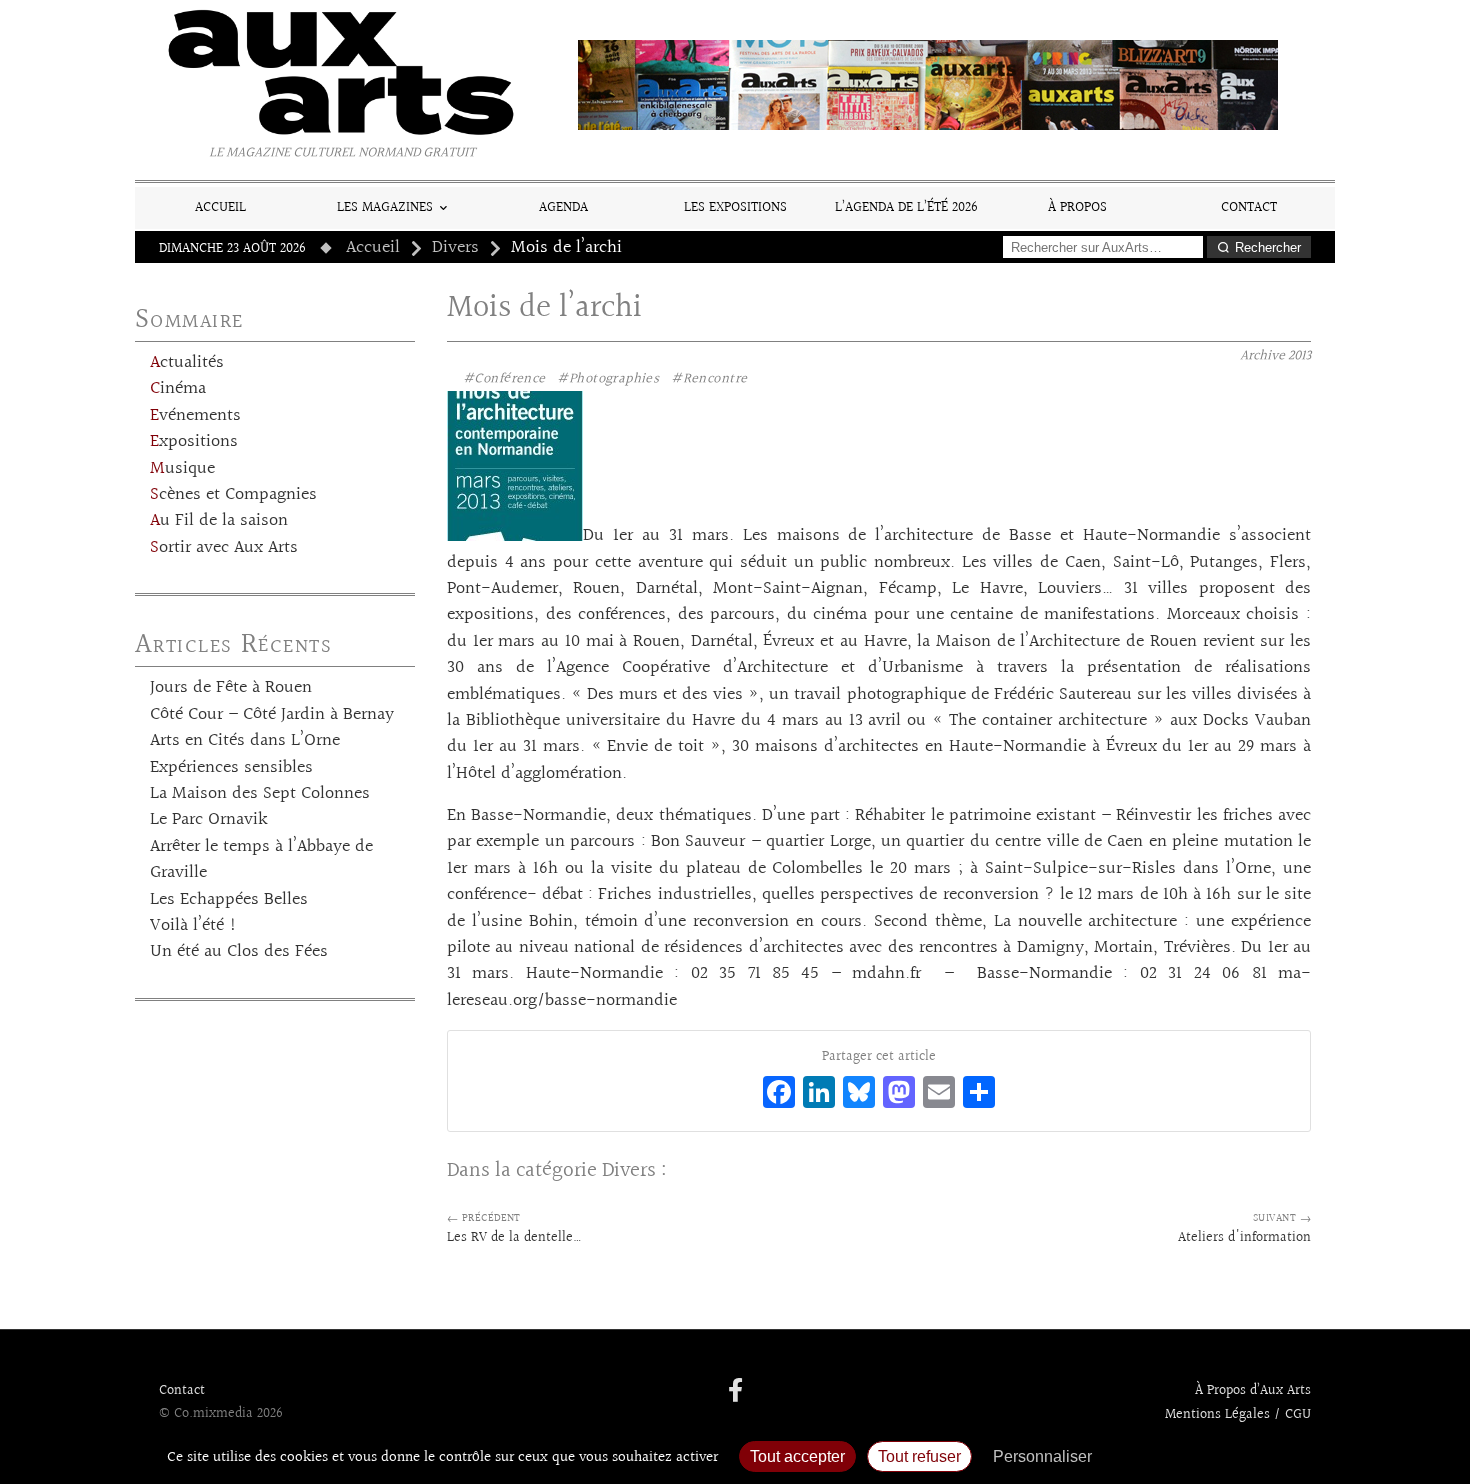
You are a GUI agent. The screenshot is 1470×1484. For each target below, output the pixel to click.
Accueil (220, 207)
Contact (1249, 207)
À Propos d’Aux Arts (1253, 1391)
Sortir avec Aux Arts (224, 548)
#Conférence (504, 379)
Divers (455, 248)
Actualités (187, 363)
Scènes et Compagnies (233, 495)
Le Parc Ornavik (209, 820)
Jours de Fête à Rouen (231, 688)
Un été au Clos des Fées (239, 952)
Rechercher (1268, 247)
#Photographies (608, 379)
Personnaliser (1042, 1456)
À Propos (1077, 207)
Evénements (195, 416)
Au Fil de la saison (219, 521)
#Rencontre (709, 379)
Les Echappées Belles (229, 900)
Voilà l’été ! (193, 926)
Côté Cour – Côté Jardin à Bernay (272, 715)
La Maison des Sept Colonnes (260, 794)
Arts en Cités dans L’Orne (245, 741)
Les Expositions (735, 207)
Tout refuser (919, 1456)
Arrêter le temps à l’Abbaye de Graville (261, 860)
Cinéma (178, 389)
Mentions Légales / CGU (1238, 1415)
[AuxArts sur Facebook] (735, 1392)
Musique (182, 469)
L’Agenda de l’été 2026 (906, 207)
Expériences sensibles (231, 768)
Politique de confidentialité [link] (1210, 1456)
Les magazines (385, 207)
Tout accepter (797, 1456)
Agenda (563, 207)
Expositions (194, 442)
